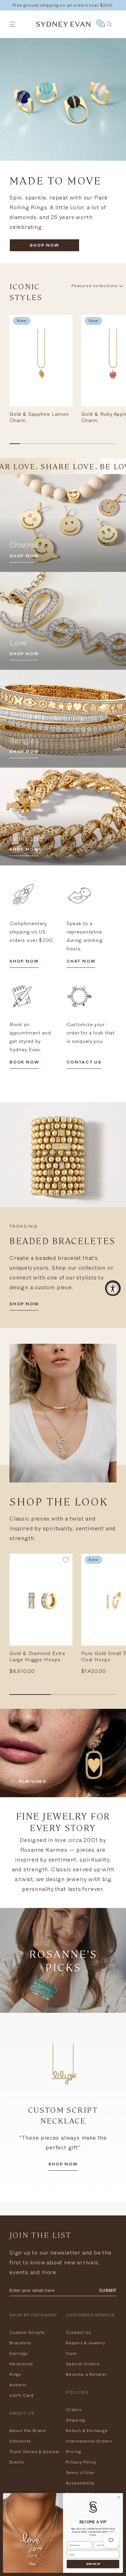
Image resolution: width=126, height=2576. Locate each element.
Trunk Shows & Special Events (34, 2457)
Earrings (19, 2353)
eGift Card (22, 2395)
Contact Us (78, 2332)
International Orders (89, 2441)
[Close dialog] (118, 2497)
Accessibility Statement (80, 2488)
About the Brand (28, 2431)
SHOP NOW (44, 246)
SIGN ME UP (93, 2564)
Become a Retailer (87, 2374)
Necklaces (21, 2364)
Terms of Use (80, 2473)
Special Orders (83, 2364)
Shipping (75, 2420)
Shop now (63, 2165)
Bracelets (20, 2343)
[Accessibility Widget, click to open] (113, 1288)
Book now (24, 1063)
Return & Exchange (87, 2431)
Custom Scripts (27, 2332)
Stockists (20, 2441)
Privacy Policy (81, 2462)
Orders (74, 2410)
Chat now (81, 962)
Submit (108, 2291)
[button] (66, 1561)
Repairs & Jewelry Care (86, 2348)
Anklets (18, 2385)
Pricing (73, 2452)
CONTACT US (84, 1063)
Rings (15, 2374)
